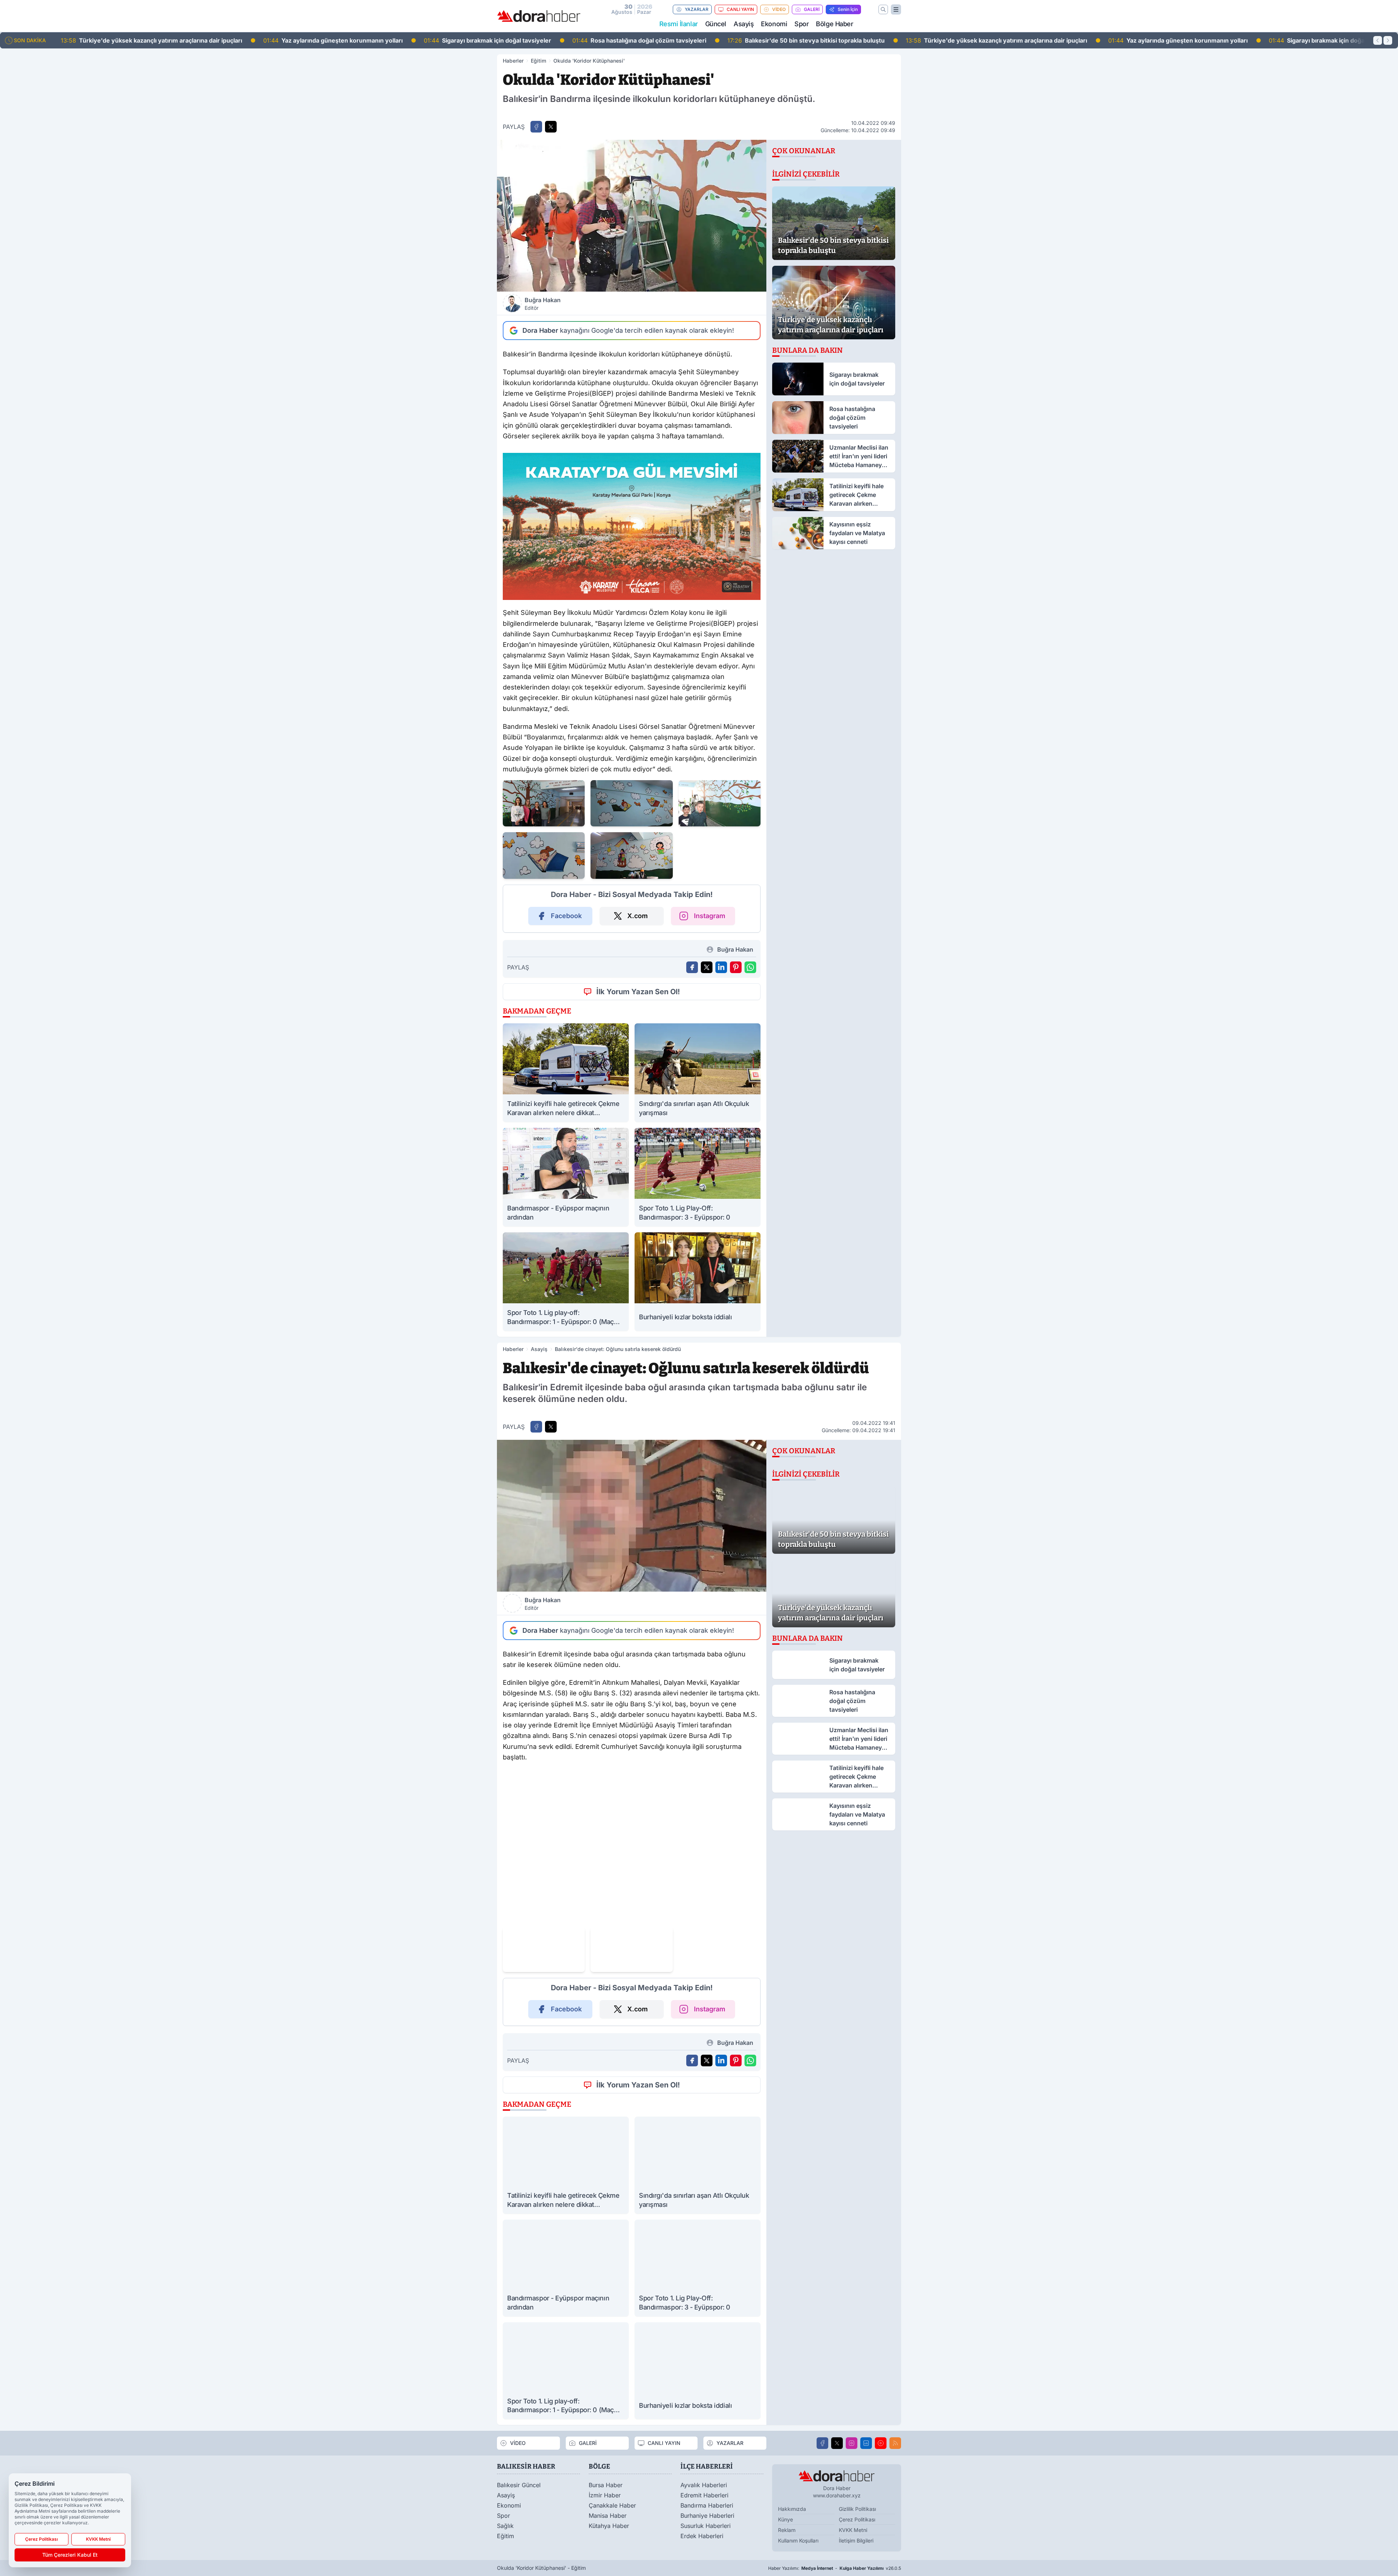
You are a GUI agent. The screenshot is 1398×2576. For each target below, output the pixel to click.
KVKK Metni (853, 2530)
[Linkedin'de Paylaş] (721, 967)
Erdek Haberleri (702, 2536)
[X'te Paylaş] (551, 127)
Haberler (513, 61)
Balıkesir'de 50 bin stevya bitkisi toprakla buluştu (605, 40)
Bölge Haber (834, 24)
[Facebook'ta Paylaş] (536, 127)
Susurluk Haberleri (706, 2526)
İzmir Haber (605, 2495)
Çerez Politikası (857, 2519)
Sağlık (505, 2526)
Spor (801, 24)
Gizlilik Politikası (857, 2509)
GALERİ (812, 9)
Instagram (710, 916)
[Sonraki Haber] (1388, 40)
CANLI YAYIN (740, 9)
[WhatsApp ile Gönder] (750, 967)
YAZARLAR (697, 9)
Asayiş (744, 24)
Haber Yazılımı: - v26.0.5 (835, 2568)
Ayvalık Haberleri (704, 2485)
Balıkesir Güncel (519, 2485)
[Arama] (883, 9)
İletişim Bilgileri (856, 2541)
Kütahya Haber (609, 2526)
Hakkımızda (792, 2509)
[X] (837, 2443)
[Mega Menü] (896, 9)
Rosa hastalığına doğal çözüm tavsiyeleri (438, 40)
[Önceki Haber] (1378, 40)
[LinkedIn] (866, 2443)
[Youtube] (881, 2443)
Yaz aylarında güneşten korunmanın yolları (132, 40)
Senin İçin (848, 9)
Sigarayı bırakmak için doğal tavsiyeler (287, 40)
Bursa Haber (606, 2485)
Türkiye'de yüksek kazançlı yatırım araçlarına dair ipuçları (795, 40)
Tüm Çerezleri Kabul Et (70, 2555)
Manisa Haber (608, 2516)
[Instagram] (852, 2443)
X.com (637, 916)
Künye (785, 2519)
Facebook (566, 916)
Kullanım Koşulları (798, 2541)
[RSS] (895, 2443)
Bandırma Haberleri (707, 2505)
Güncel (716, 24)
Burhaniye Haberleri (707, 2516)
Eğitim (538, 61)
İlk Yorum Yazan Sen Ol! (638, 992)
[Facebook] (822, 2443)
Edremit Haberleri (704, 2495)
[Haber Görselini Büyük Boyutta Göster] (632, 216)
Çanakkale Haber (612, 2505)
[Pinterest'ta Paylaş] (736, 967)
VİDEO (779, 9)
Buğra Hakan (543, 304)
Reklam (787, 2530)
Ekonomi (774, 24)
